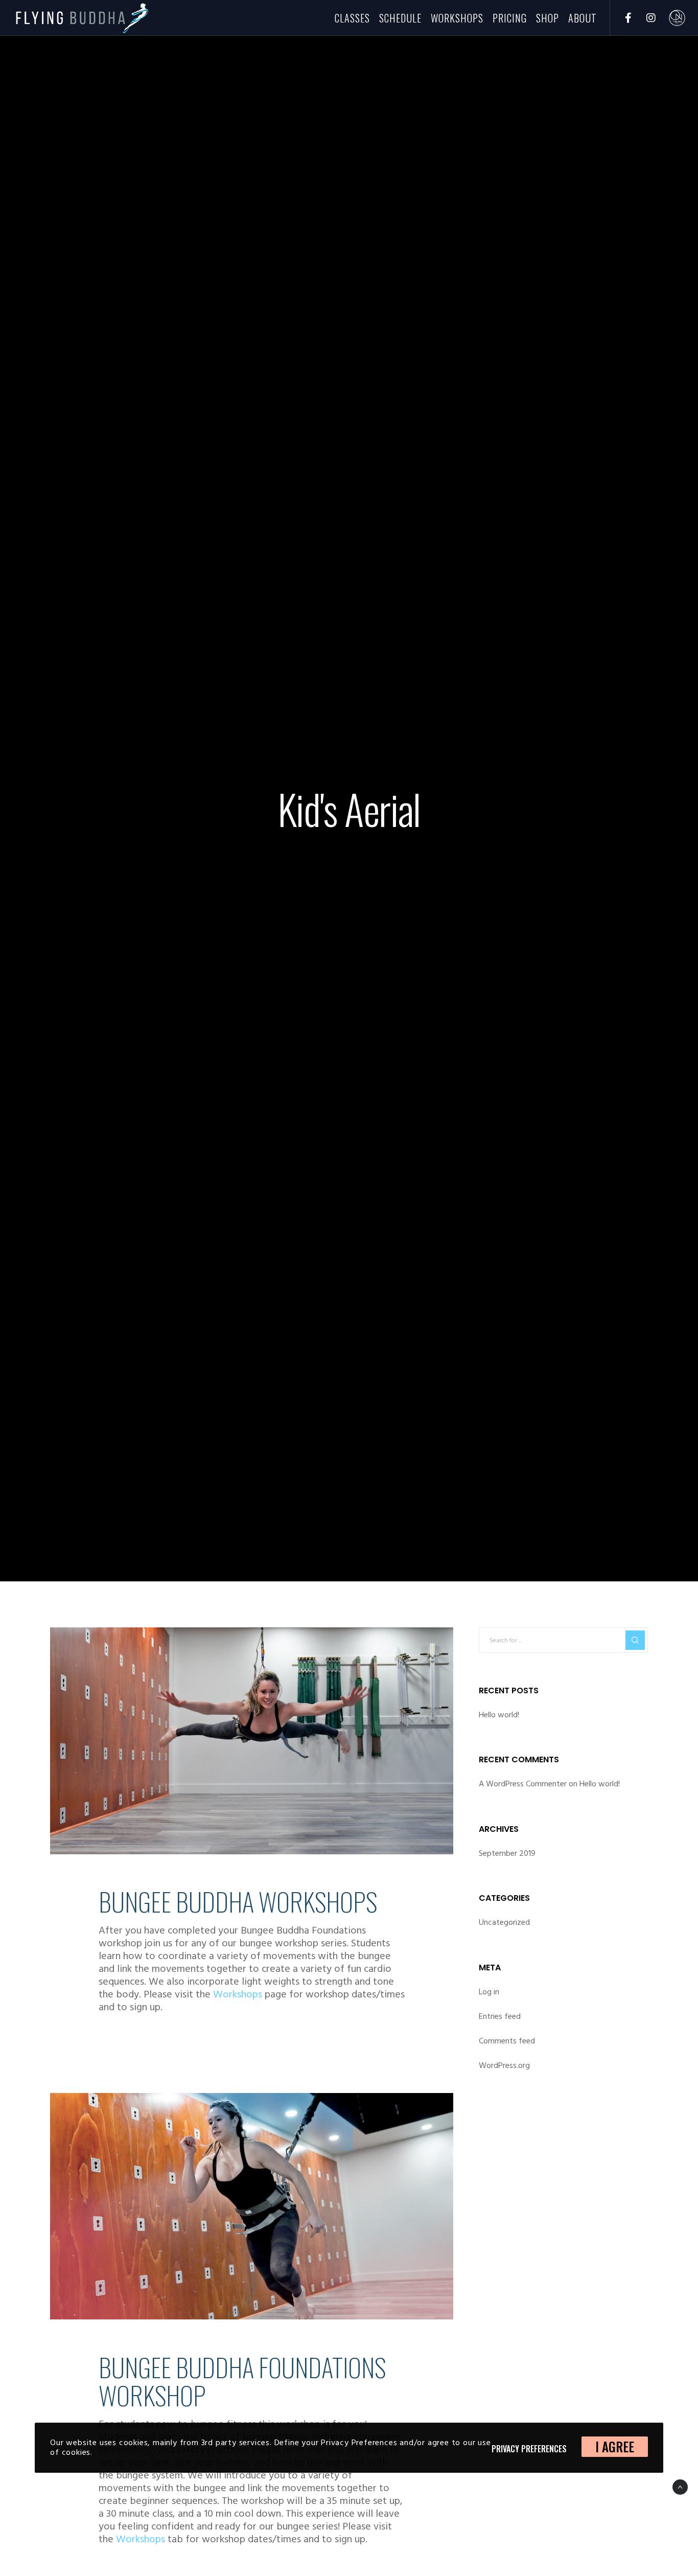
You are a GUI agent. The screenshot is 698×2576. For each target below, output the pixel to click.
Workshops (238, 1994)
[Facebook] (622, 18)
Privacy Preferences (529, 2449)
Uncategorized (504, 1922)
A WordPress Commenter (523, 1784)
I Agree (615, 2446)
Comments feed (507, 2041)
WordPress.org (504, 2065)
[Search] (635, 1640)
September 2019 (507, 1853)
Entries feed (500, 2016)
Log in (489, 1992)
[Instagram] (645, 18)
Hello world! (499, 1715)
